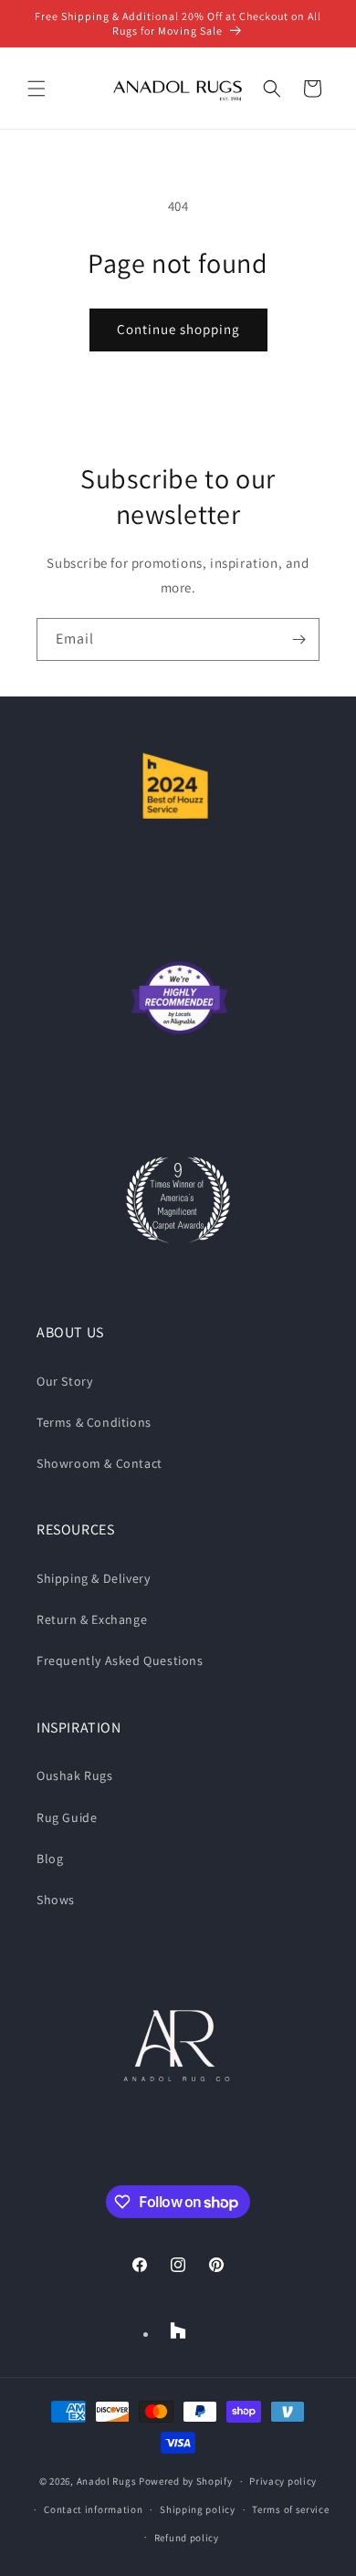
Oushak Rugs (75, 1775)
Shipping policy (198, 2509)
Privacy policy (283, 2481)
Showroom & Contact (99, 1463)
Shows (56, 1900)
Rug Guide (67, 1817)
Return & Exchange (92, 1619)
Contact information (93, 2509)
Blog (50, 1859)
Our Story (64, 1381)
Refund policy (187, 2538)
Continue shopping (178, 329)
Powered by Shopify (186, 2481)
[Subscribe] (298, 639)
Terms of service (290, 2509)
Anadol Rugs (107, 2481)
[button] (37, 89)
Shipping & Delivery (93, 1578)
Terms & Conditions (94, 1422)
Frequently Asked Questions (120, 1660)
